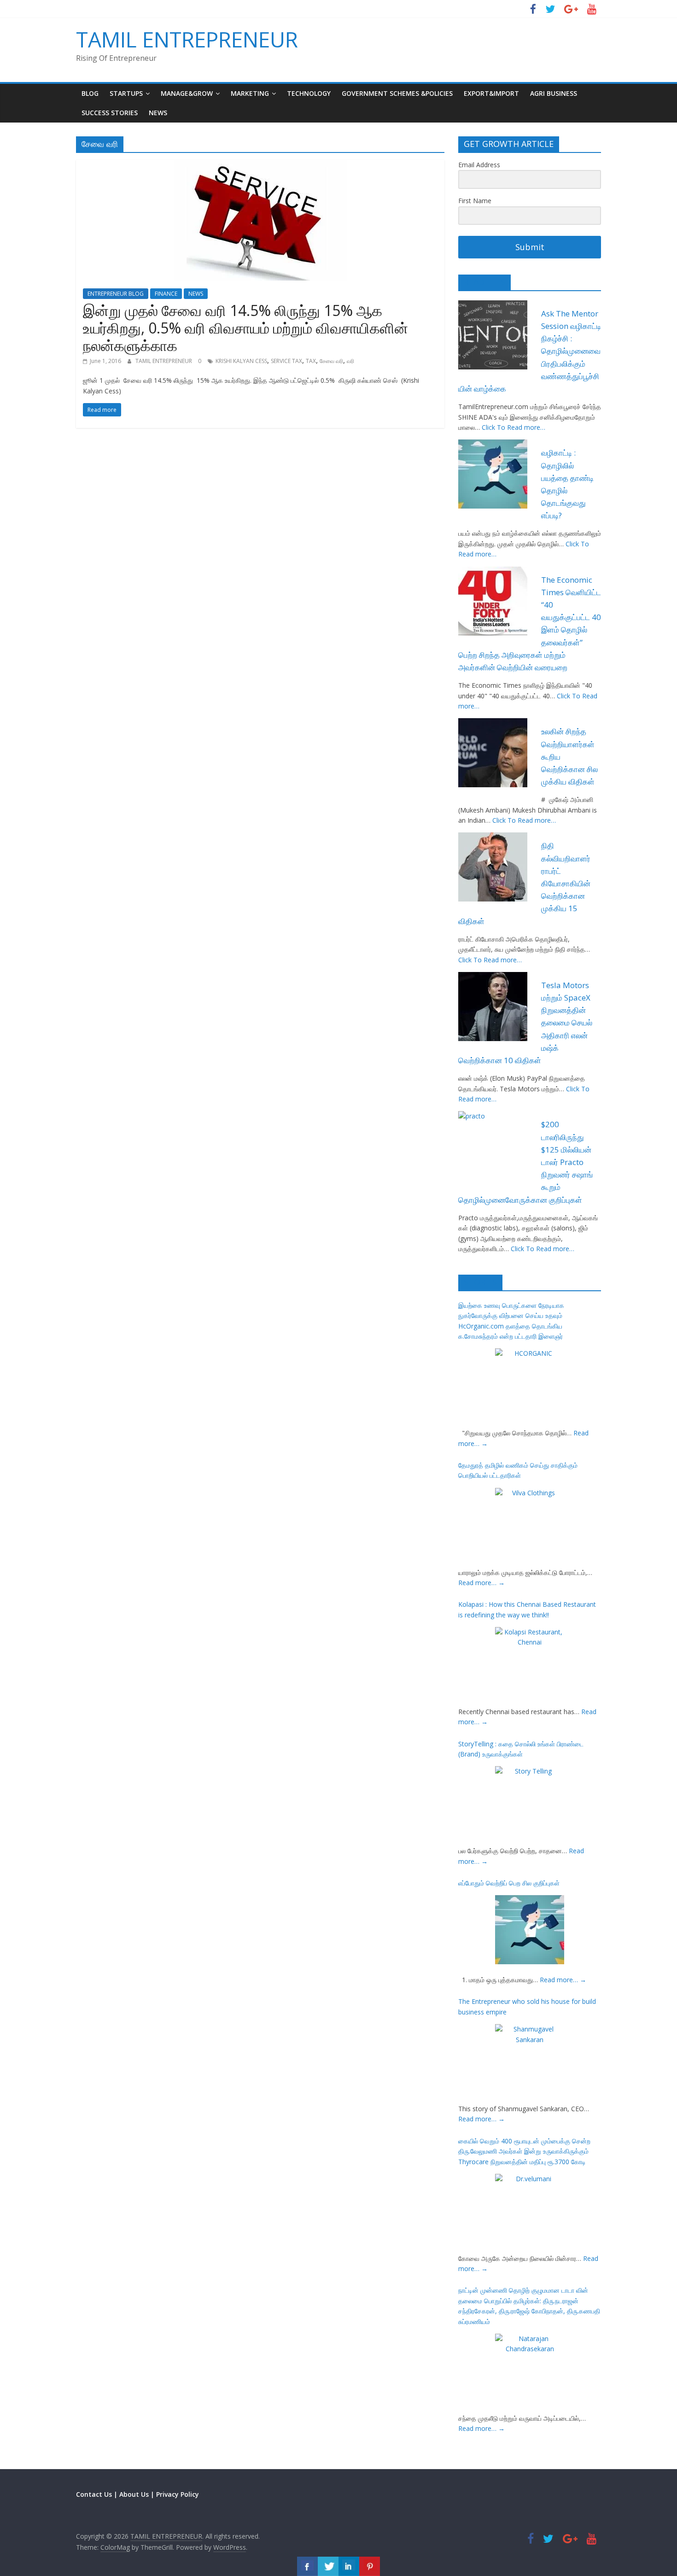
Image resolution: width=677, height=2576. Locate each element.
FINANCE (166, 294)
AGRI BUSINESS (554, 93)
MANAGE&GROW (187, 93)
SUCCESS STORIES (110, 113)
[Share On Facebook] (307, 2566)
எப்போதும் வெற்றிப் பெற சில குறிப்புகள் (509, 1883)
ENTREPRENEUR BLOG (116, 294)
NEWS (158, 113)
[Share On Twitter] (328, 2566)
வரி (350, 361)
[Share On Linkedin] (349, 2566)
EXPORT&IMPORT (491, 93)
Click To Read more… (514, 427)
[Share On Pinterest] (370, 2566)
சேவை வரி (331, 361)
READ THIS (484, 282)
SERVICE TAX (286, 361)
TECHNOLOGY (309, 93)
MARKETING (250, 93)
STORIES (480, 1282)
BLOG (90, 93)
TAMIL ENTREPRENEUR (187, 39)
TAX (311, 361)
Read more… (481, 1583)
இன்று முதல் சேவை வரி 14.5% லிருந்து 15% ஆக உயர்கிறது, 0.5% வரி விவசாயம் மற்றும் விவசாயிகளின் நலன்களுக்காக (245, 328)
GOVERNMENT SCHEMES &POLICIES (397, 93)
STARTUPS (126, 93)
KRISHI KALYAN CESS (241, 361)
